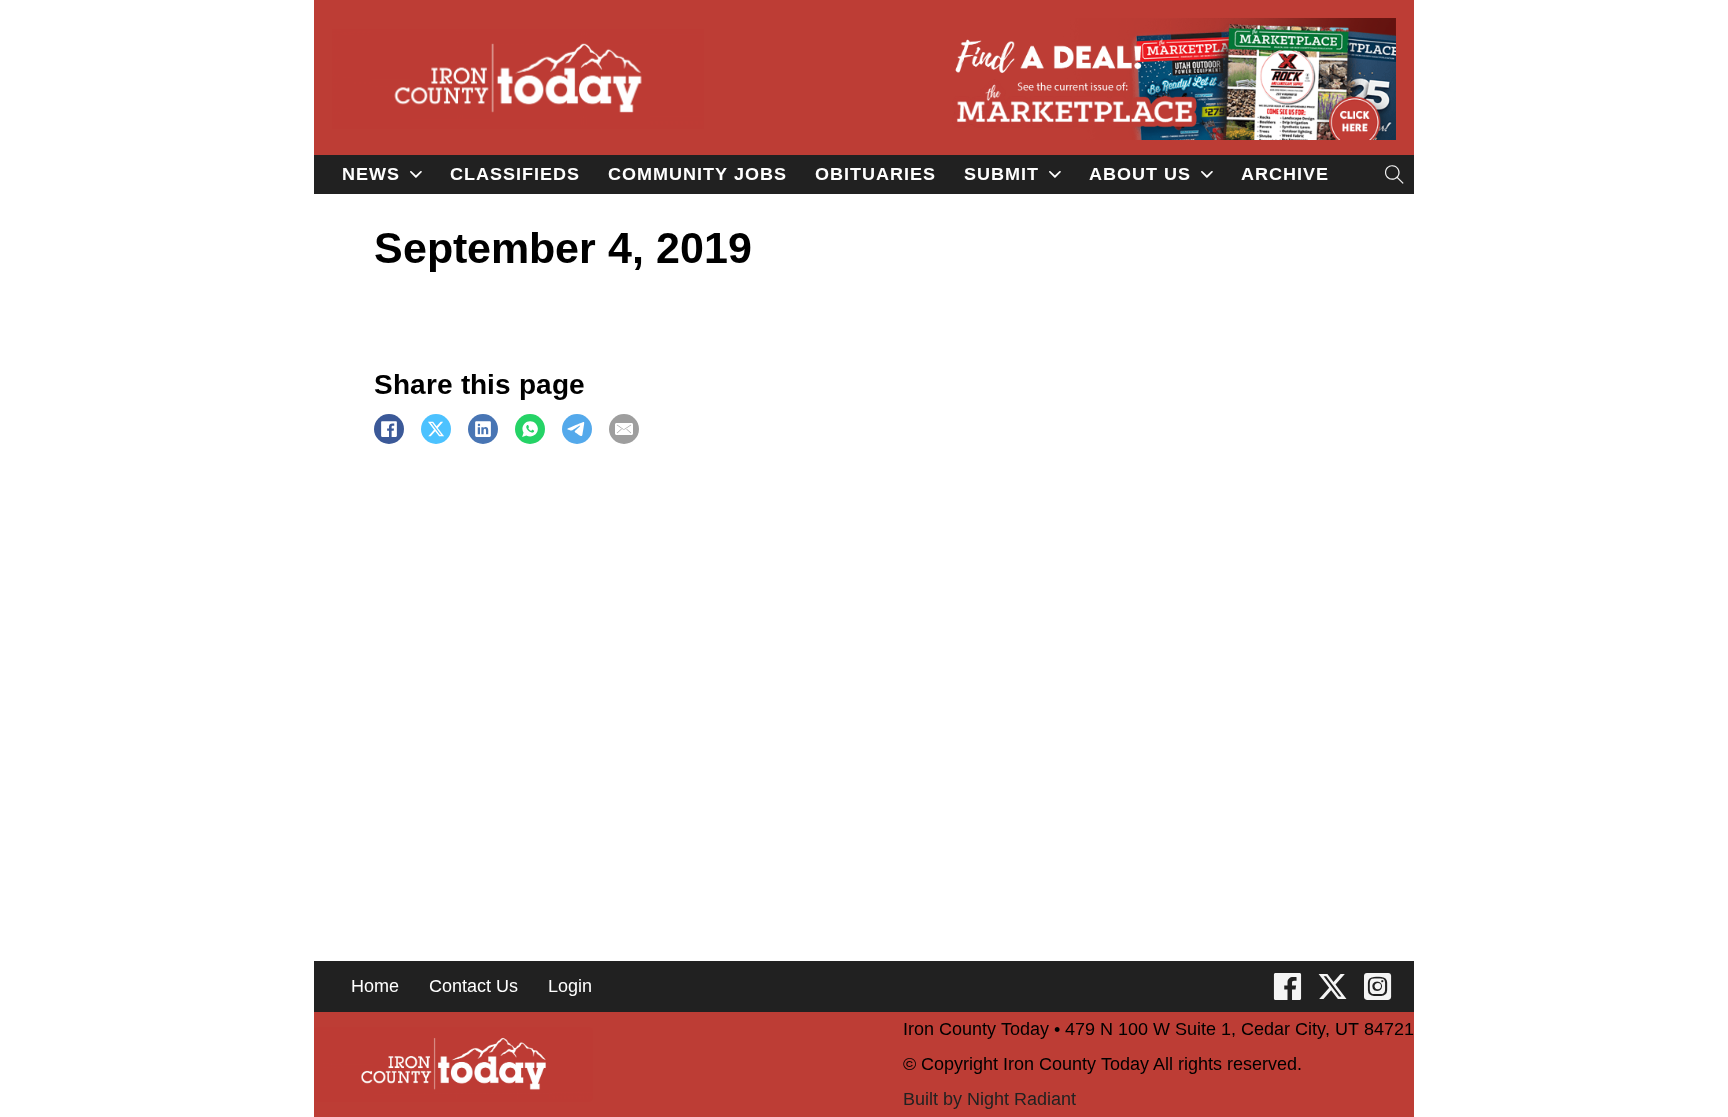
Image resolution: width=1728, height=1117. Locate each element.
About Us (1140, 174)
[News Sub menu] (416, 174)
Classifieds (515, 174)
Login (570, 986)
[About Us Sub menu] (1207, 174)
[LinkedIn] (483, 429)
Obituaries (875, 174)
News (371, 174)
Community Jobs (697, 174)
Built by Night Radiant (989, 1099)
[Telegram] (577, 429)
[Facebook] (389, 429)
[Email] (624, 429)
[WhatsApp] (530, 429)
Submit (1001, 174)
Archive (1285, 174)
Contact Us (473, 986)
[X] (436, 429)
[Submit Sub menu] (1055, 174)
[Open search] (1394, 174)
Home (375, 986)
